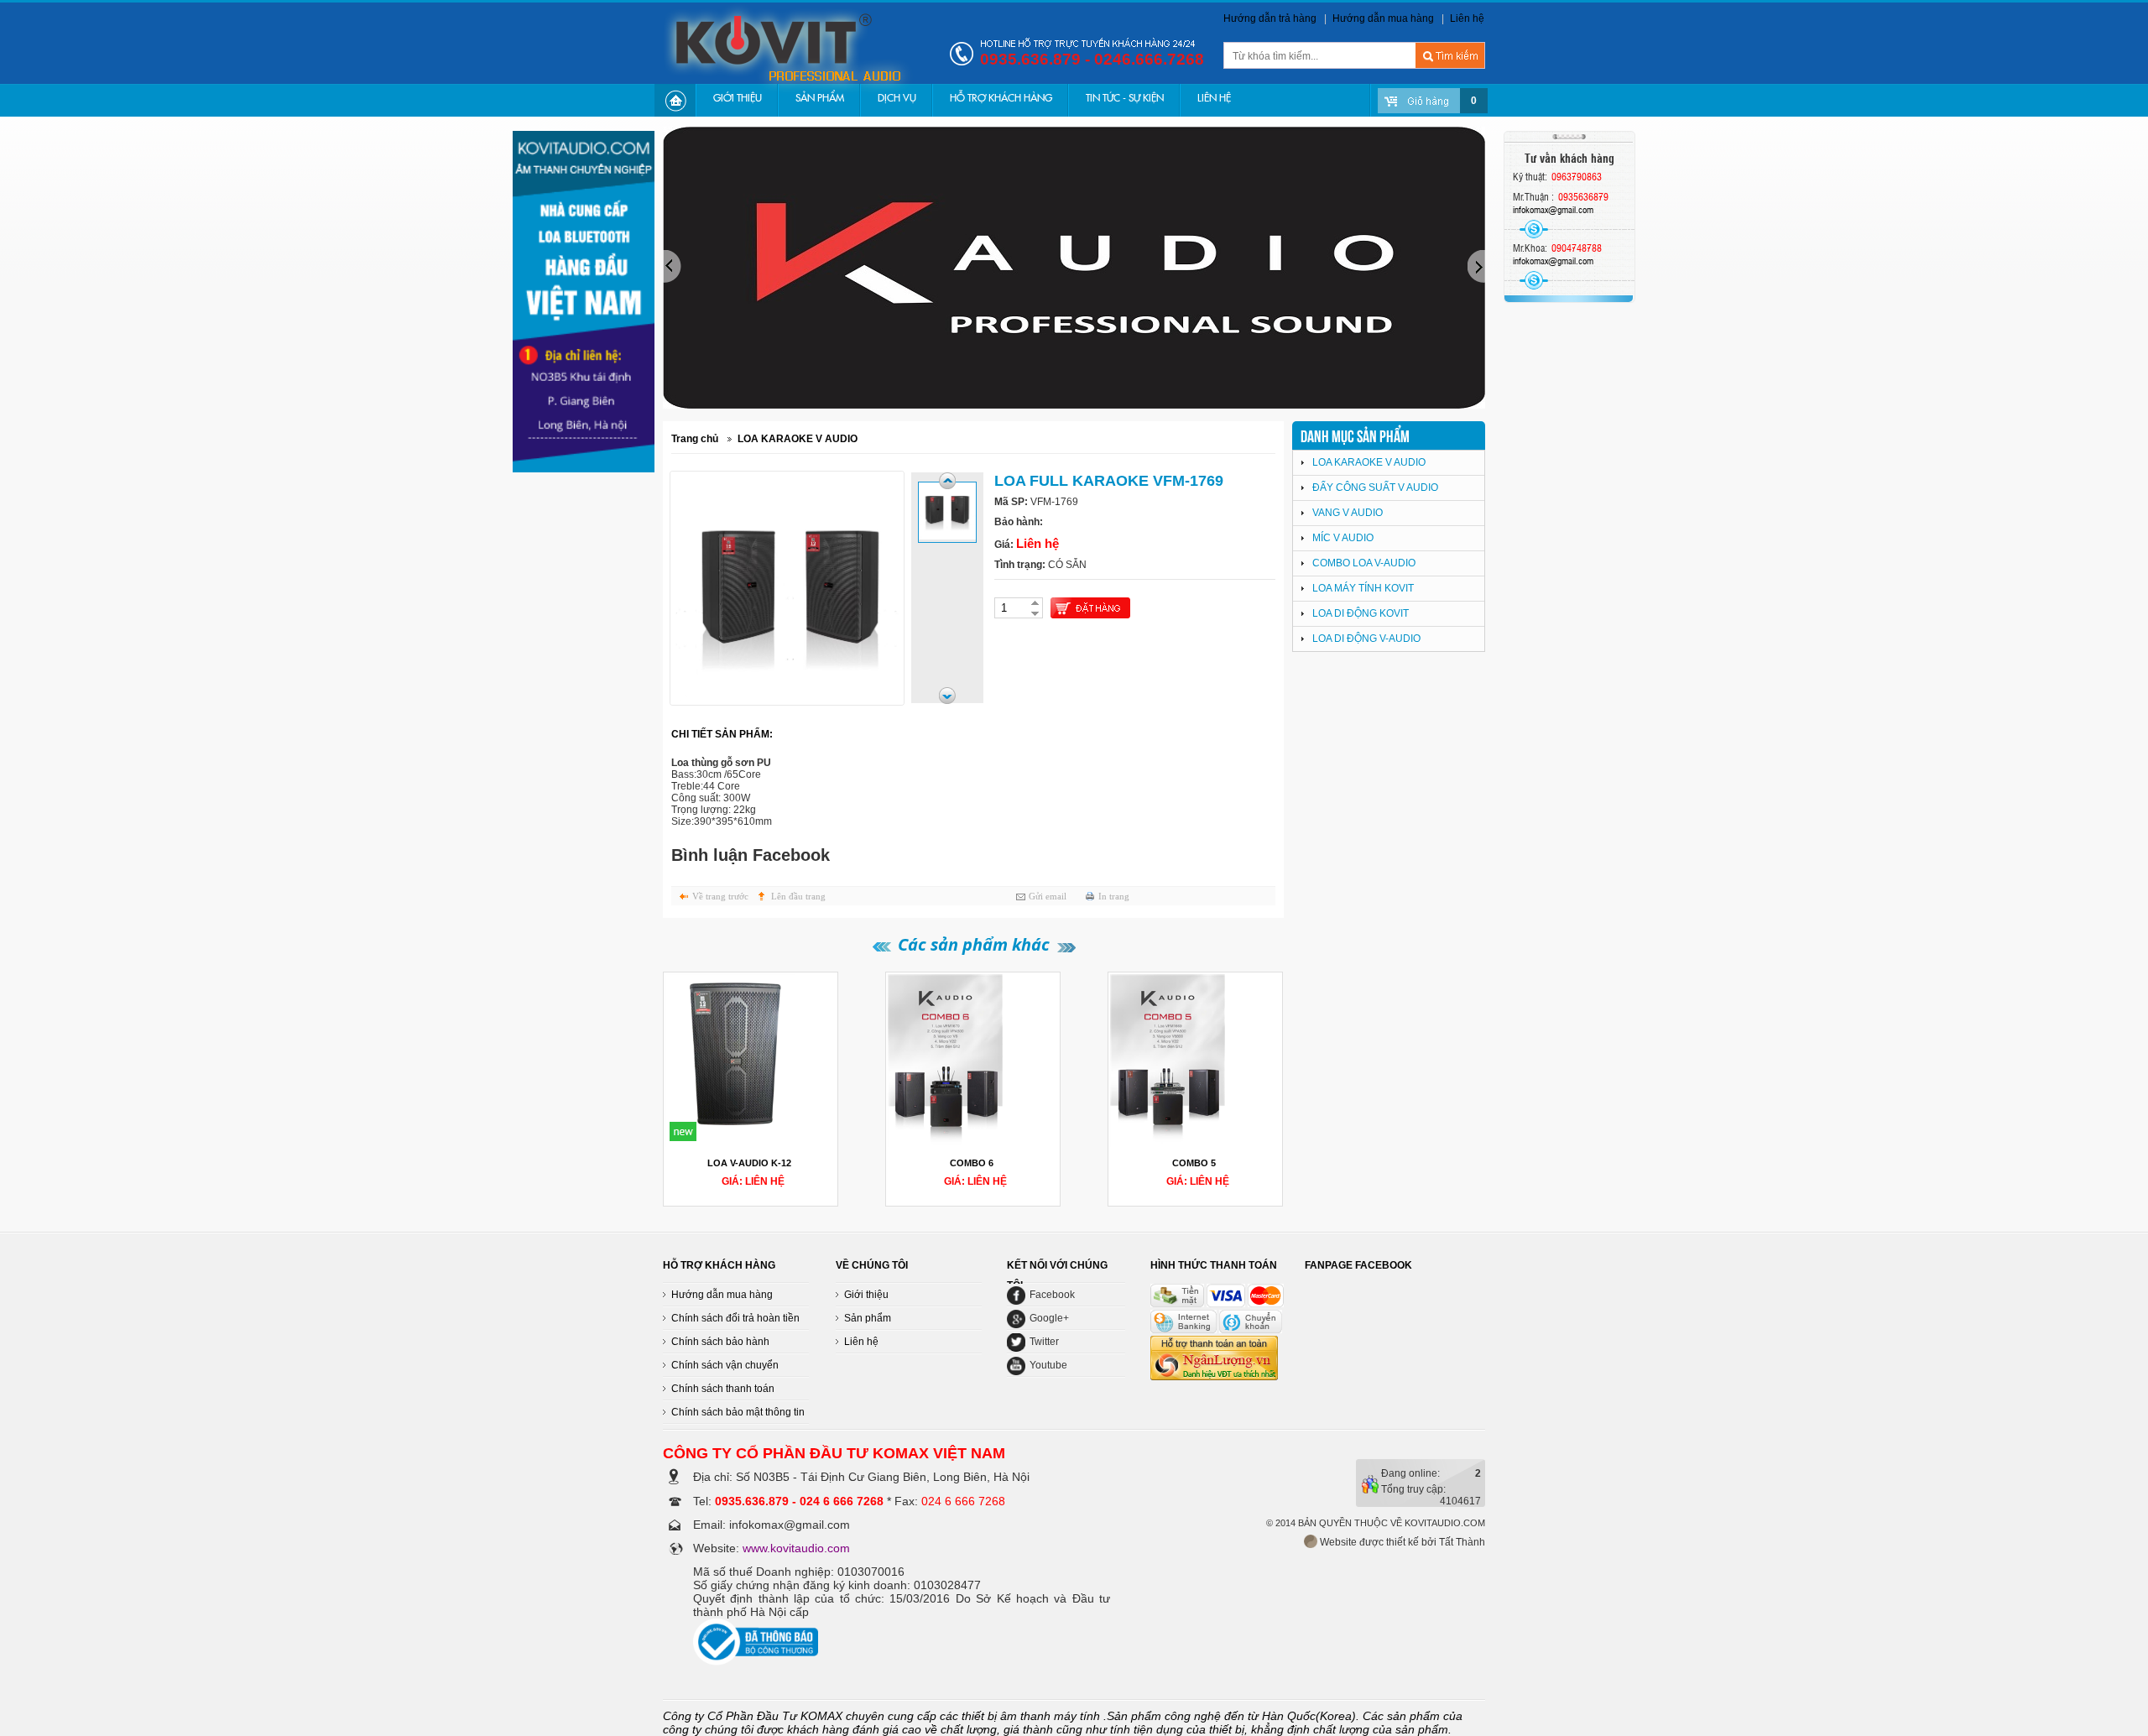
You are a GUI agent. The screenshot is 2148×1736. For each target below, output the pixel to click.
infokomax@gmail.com (1553, 209)
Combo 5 (1194, 1163)
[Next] (1306, 1281)
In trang (1114, 896)
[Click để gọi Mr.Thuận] (1534, 229)
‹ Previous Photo (947, 481)
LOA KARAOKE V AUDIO (798, 439)
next (1476, 267)
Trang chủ (695, 439)
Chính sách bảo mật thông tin (738, 1412)
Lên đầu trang (798, 896)
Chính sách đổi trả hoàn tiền (735, 1318)
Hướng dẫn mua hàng (1383, 18)
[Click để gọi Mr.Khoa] (1534, 280)
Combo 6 (972, 1163)
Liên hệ (1467, 18)
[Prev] (1311, 1281)
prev (673, 267)
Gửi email (1048, 896)
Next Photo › (947, 696)
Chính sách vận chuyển (725, 1365)
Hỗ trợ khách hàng (719, 1265)
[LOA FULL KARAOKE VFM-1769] (947, 511)
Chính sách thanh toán (723, 1389)
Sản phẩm (868, 1318)
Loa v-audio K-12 (749, 1163)
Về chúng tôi (872, 1265)
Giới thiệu (866, 1295)
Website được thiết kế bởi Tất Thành (1401, 1542)
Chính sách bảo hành (720, 1342)
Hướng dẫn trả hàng (1270, 18)
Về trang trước (720, 896)
